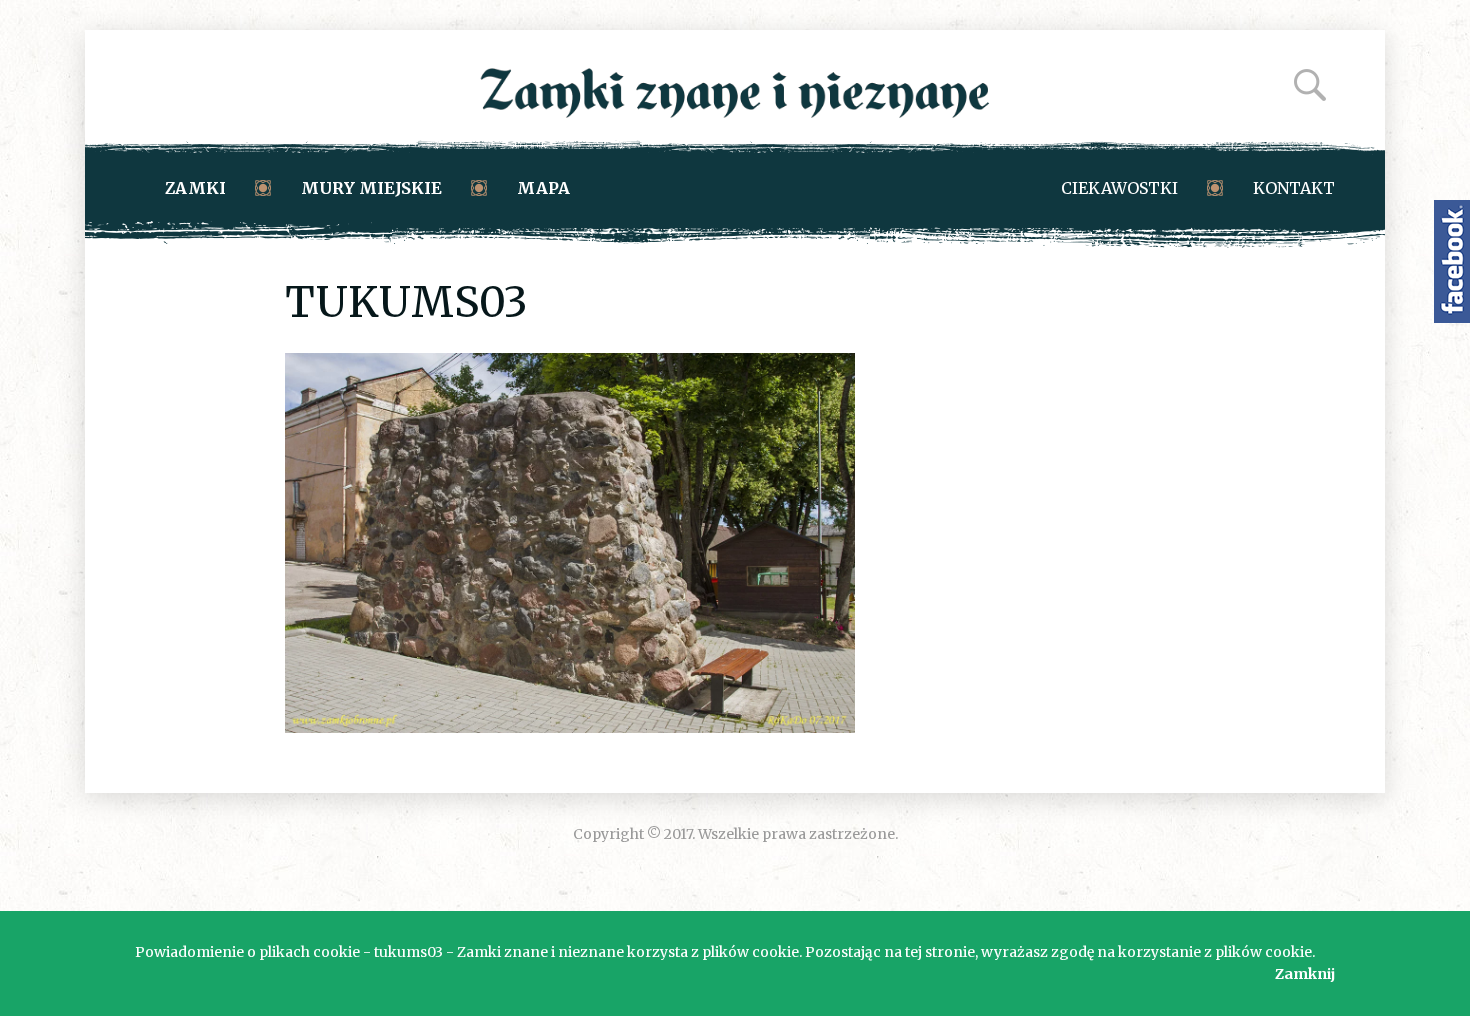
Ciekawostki (1119, 188)
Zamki (195, 188)
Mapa (543, 188)
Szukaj (1310, 85)
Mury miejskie (371, 188)
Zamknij (1305, 974)
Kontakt (1294, 188)
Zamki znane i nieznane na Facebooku (1452, 261)
